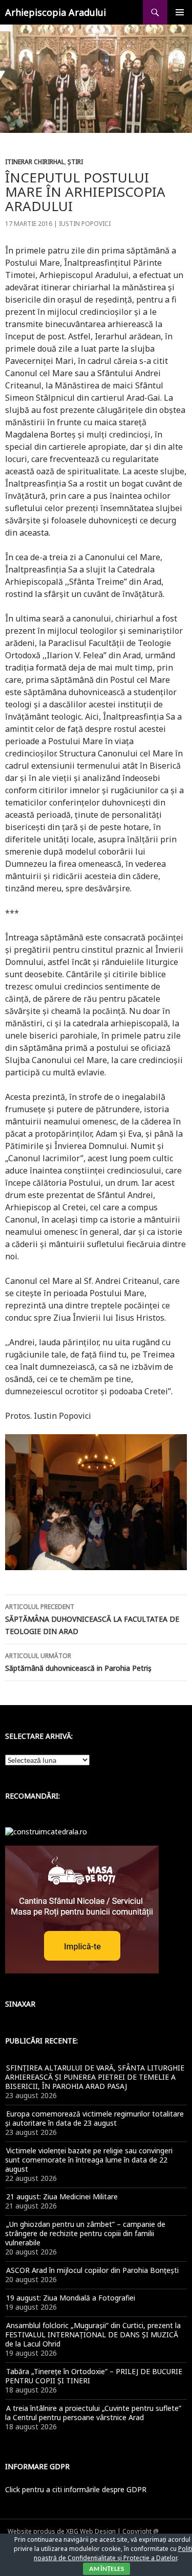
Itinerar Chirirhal (35, 162)
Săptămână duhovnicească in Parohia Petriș (78, 1662)
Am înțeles (106, 2569)
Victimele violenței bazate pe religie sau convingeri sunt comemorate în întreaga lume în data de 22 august (89, 2160)
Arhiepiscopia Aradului (56, 12)
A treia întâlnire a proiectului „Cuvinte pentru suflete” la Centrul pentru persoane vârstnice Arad (93, 2413)
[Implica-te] (82, 1909)
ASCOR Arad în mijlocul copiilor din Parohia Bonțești (92, 2270)
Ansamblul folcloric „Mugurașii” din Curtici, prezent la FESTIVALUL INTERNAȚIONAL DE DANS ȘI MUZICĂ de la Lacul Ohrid (93, 2334)
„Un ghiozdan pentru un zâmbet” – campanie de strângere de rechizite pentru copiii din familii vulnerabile (85, 2233)
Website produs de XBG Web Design (62, 2531)
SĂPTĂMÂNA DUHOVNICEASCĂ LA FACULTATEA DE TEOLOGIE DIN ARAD (92, 1619)
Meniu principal (180, 12)
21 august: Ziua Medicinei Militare (62, 2196)
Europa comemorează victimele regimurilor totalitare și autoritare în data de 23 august (94, 2118)
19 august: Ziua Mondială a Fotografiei (71, 2298)
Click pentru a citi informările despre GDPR (76, 2489)
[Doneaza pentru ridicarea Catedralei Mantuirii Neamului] (46, 1831)
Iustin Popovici (85, 224)
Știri (75, 162)
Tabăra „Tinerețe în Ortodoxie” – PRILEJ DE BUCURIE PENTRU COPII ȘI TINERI (94, 2376)
